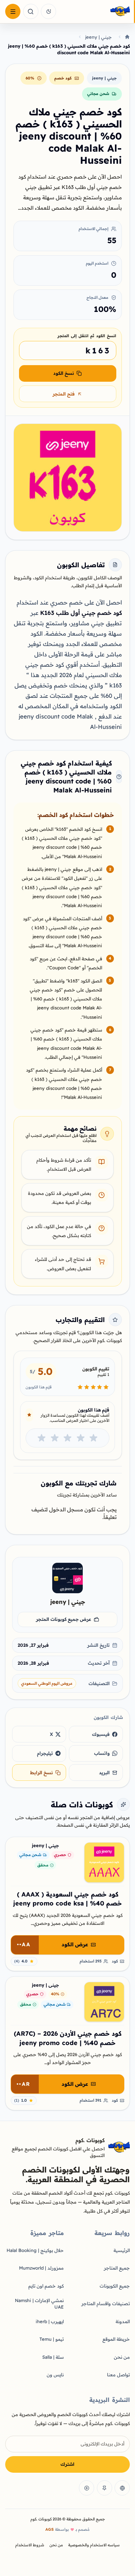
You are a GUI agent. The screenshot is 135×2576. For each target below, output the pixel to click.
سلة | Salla (53, 2357)
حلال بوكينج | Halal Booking (35, 2250)
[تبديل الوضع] (48, 11)
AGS (49, 2529)
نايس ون (55, 2375)
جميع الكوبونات (115, 2286)
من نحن (122, 2357)
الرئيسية (122, 2250)
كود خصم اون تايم (46, 2286)
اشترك (67, 2464)
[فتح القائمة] (13, 11)
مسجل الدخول (66, 1509)
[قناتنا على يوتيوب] (87, 2488)
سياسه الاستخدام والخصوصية (94, 2545)
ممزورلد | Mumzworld (41, 2268)
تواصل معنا (118, 2375)
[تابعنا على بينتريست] (105, 2488)
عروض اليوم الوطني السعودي (47, 1683)
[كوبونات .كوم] (95, 12)
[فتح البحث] (31, 11)
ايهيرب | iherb (50, 2321)
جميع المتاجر (117, 2268)
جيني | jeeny (98, 37)
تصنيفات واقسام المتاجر (106, 2303)
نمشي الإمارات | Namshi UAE (39, 2304)
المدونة (123, 2321)
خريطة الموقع (116, 2339)
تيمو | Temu (52, 2339)
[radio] (93, 1438)
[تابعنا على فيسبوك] (122, 2488)
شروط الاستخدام (30, 2545)
